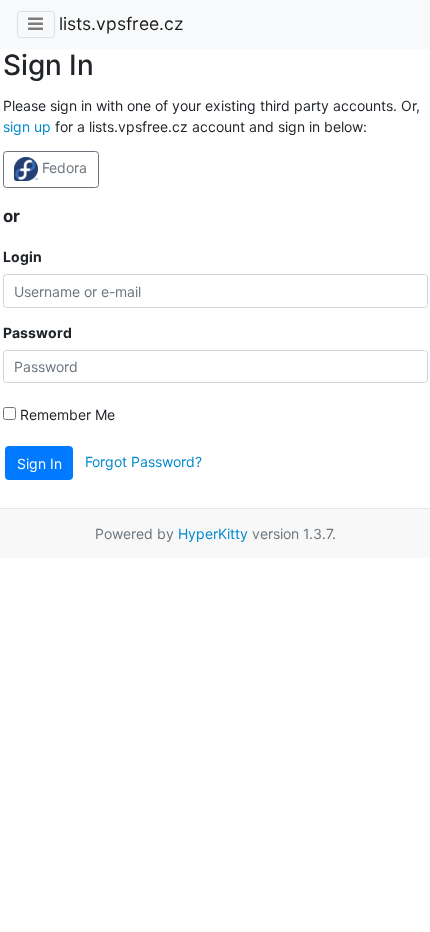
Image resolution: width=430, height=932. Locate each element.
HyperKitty (213, 533)
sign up (27, 126)
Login (22, 256)
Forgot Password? (143, 461)
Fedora (62, 167)
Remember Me (65, 414)
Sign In (39, 463)
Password (37, 332)
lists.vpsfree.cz (121, 23)
